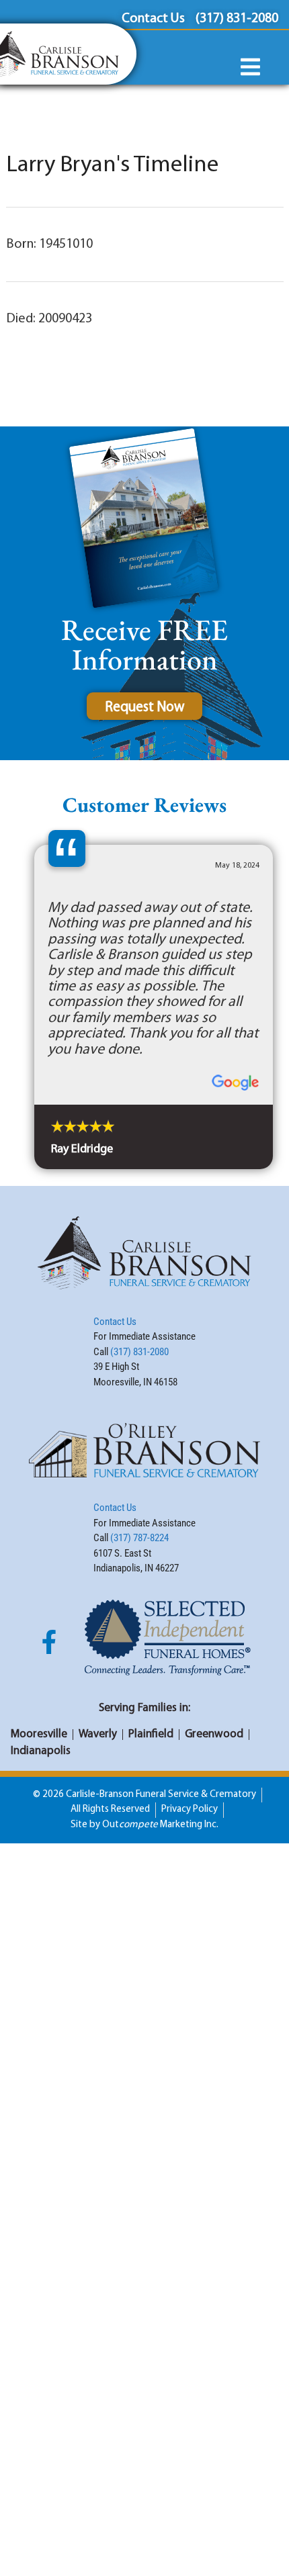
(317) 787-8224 (139, 1538)
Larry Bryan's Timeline (112, 166)
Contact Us (115, 1322)
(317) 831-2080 (139, 1352)
